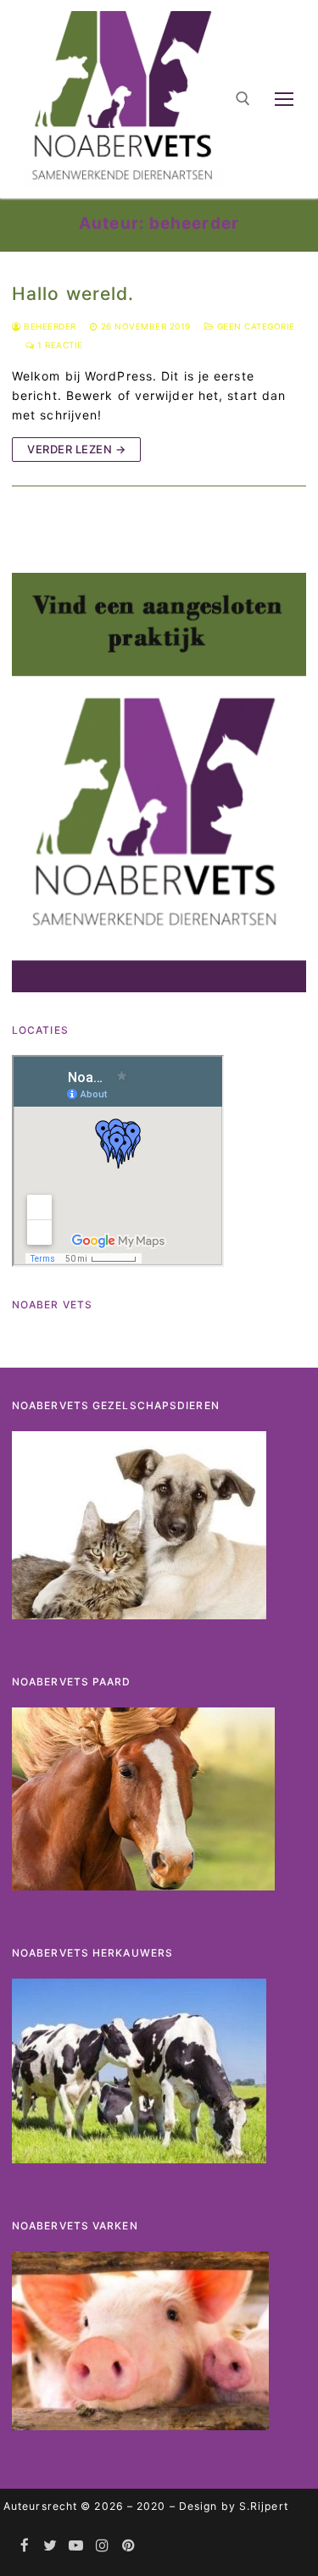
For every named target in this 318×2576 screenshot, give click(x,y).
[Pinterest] (128, 2545)
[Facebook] (25, 2545)
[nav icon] (284, 99)
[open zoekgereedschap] (243, 99)
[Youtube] (77, 2545)
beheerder (49, 326)
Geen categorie (254, 326)
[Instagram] (103, 2545)
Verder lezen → (76, 449)
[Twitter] (51, 2545)
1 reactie (59, 345)
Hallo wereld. (73, 294)
